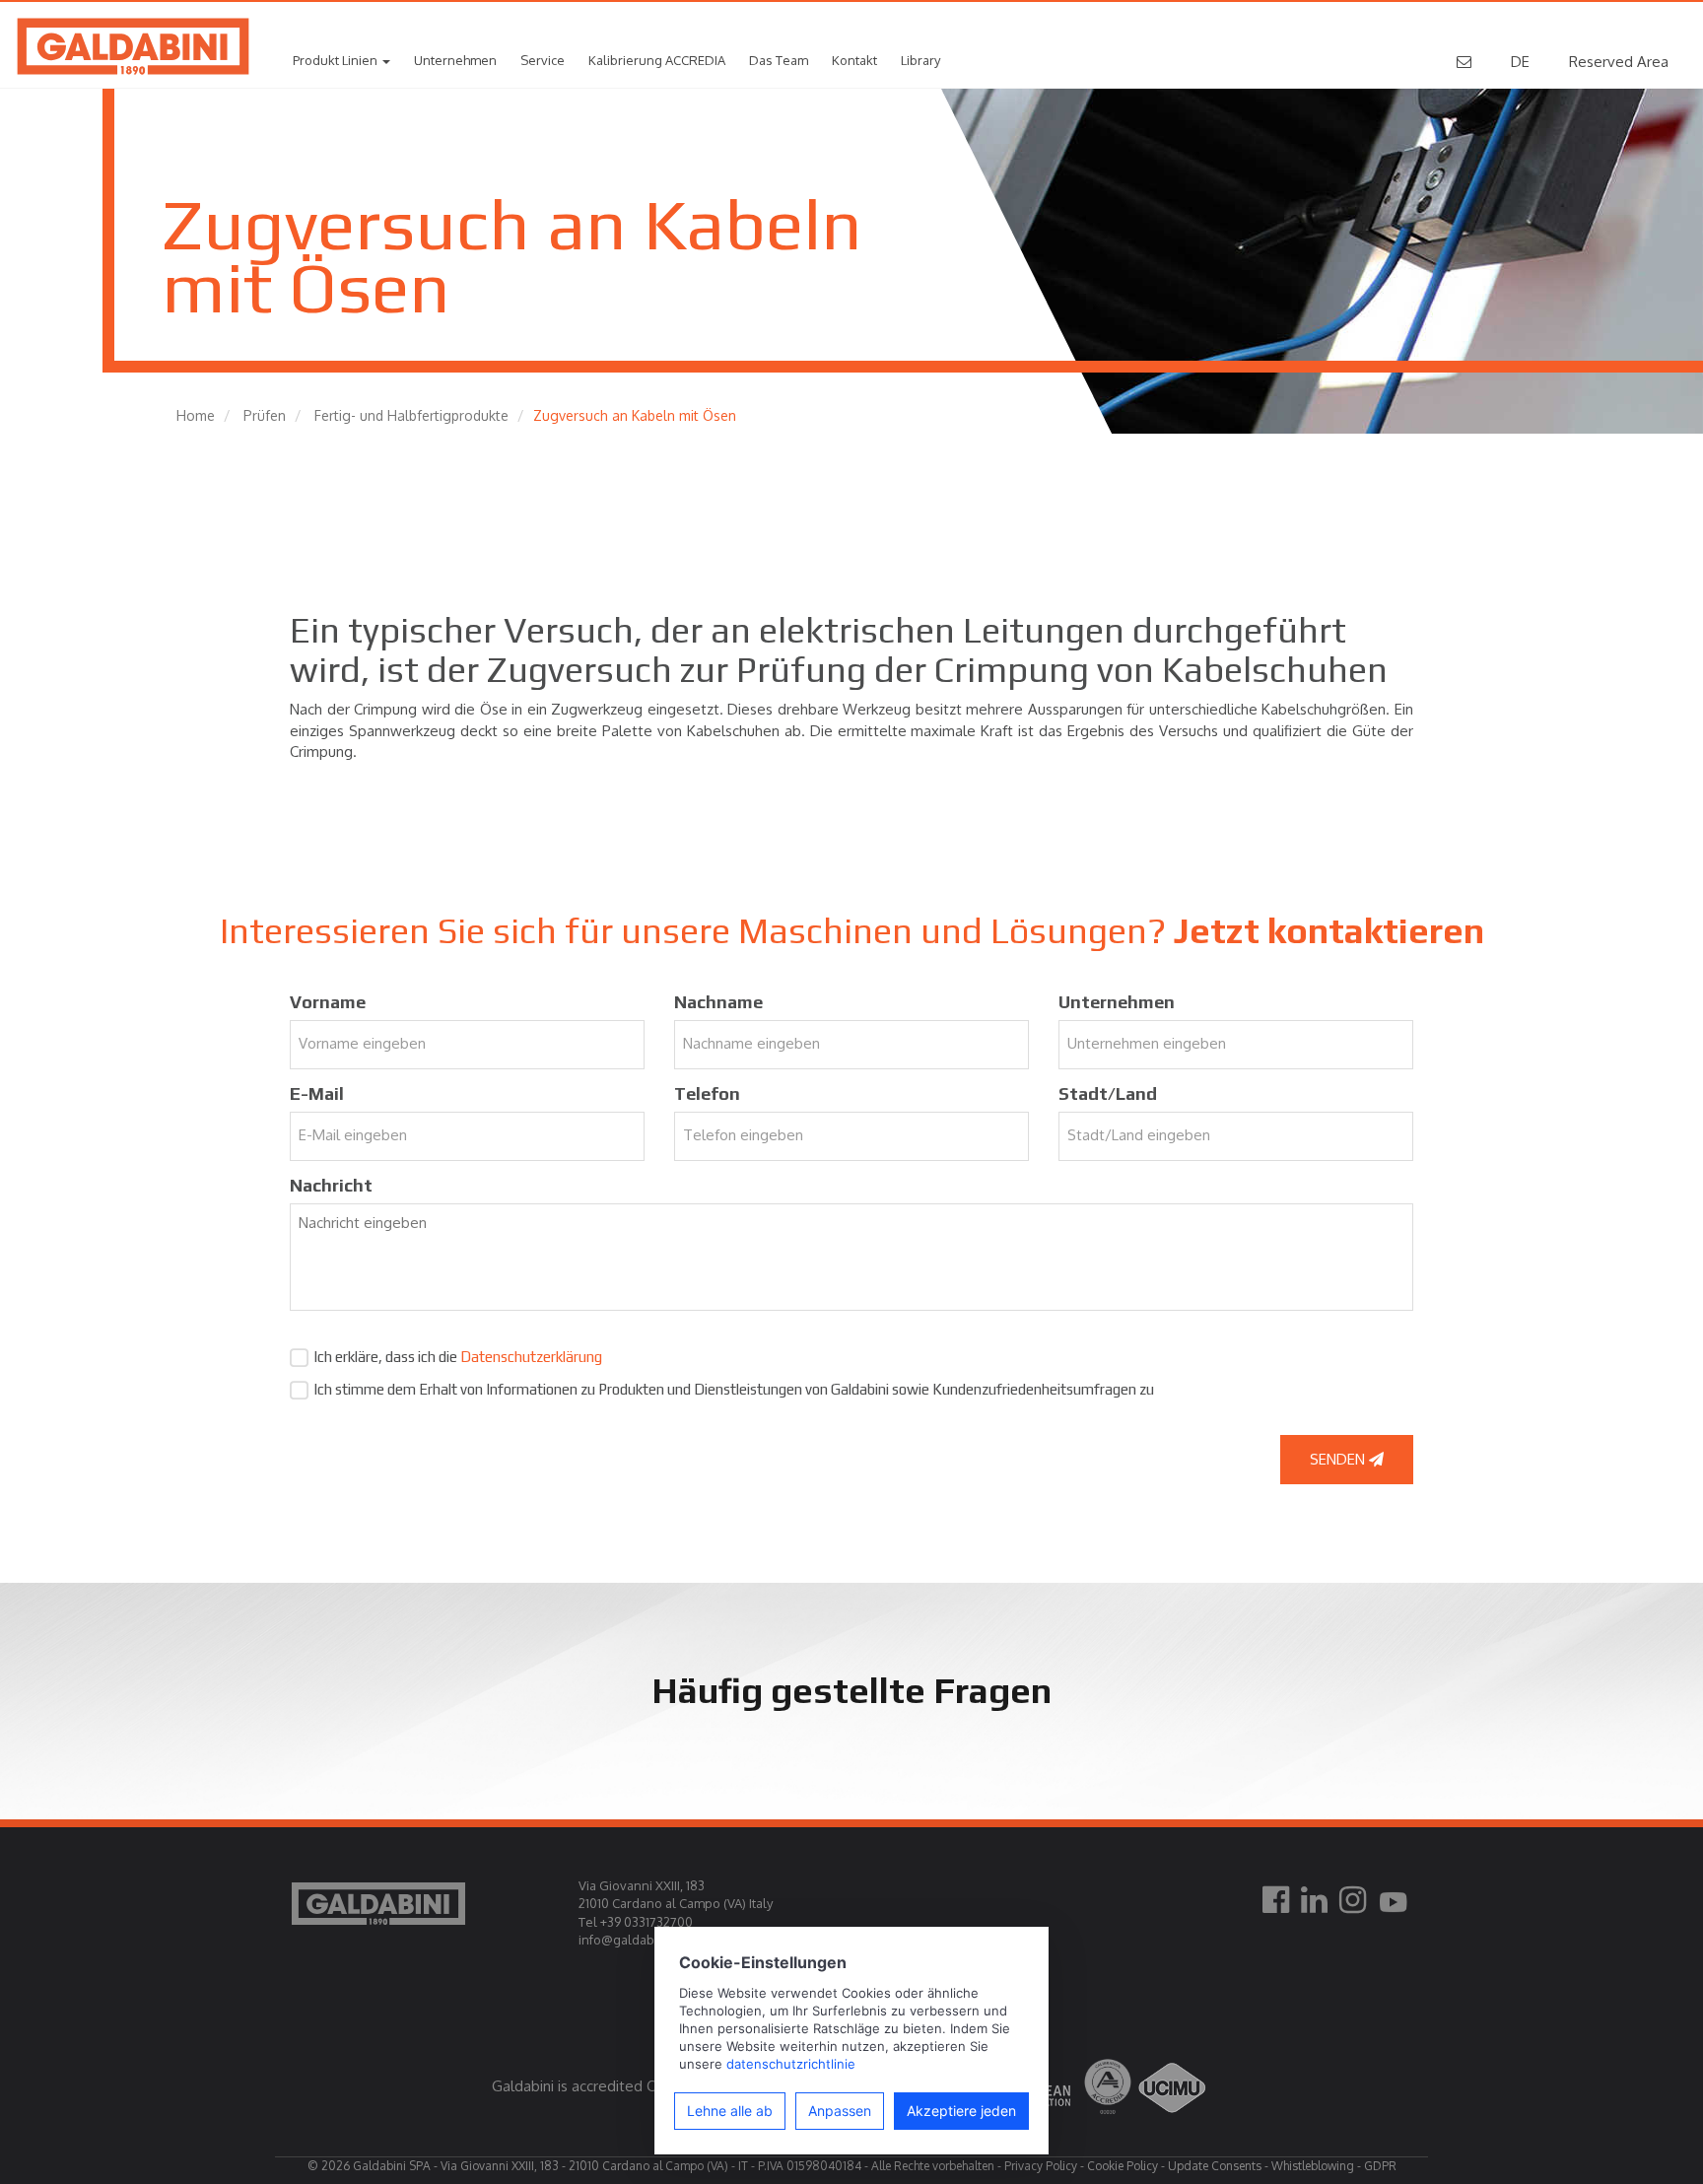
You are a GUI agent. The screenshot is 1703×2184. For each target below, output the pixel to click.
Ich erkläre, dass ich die (458, 1357)
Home (196, 415)
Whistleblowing (1313, 2166)
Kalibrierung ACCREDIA (657, 60)
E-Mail (317, 1093)
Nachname (718, 1002)
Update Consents (1215, 2166)
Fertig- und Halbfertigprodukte (411, 415)
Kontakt (854, 60)
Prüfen (265, 415)
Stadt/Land (1108, 1093)
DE (1520, 62)
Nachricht (331, 1185)
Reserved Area (1619, 62)
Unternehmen (455, 60)
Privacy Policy (1041, 2166)
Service (543, 60)
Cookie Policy (1123, 2166)
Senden (1339, 1459)
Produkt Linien (337, 60)
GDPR (1380, 2166)
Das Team (779, 60)
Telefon (707, 1093)
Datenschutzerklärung (531, 1357)
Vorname (328, 1002)
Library (920, 60)
